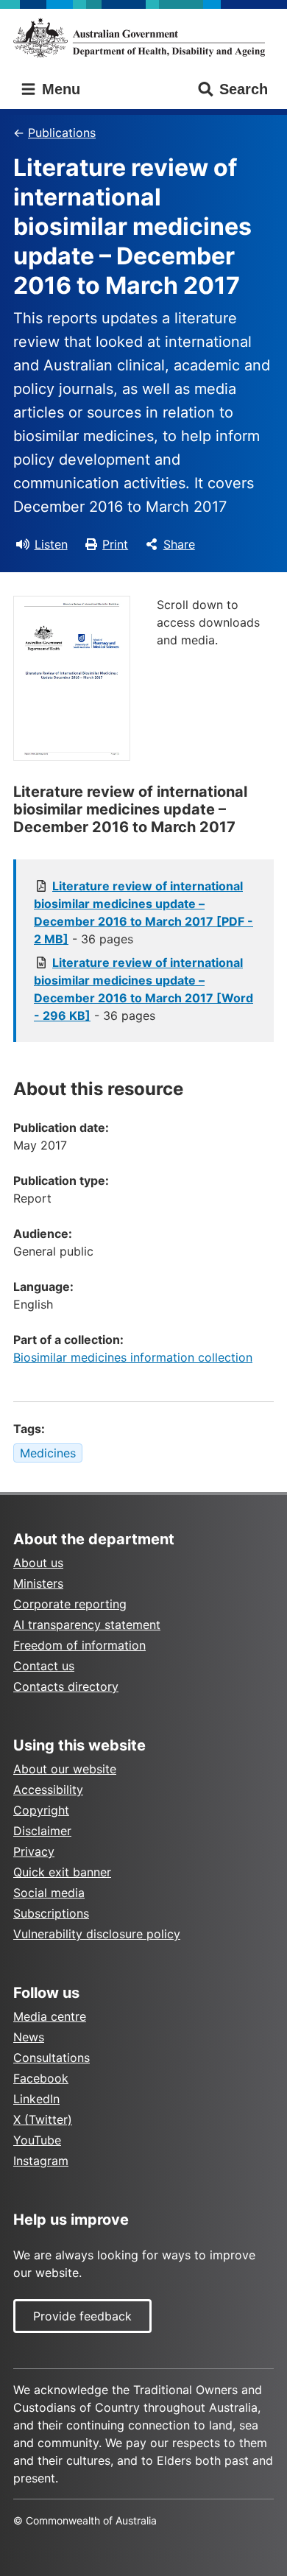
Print (115, 544)
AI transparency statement (87, 1625)
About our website (65, 1769)
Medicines (48, 1453)
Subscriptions (51, 1913)
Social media (49, 1893)
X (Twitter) (43, 2119)
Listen (51, 544)
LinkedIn (36, 2099)
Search (244, 89)
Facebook (41, 2078)
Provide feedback (82, 2316)
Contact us (44, 1666)
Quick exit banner (62, 1872)
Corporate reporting (70, 1604)
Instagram (41, 2161)
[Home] (143, 38)
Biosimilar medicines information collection (133, 1357)
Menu (59, 89)
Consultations (52, 2058)
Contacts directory (66, 1686)
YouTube (37, 2140)
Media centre (50, 2016)
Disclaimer (42, 1831)
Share (179, 544)
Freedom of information (79, 1645)
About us (38, 1563)
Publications (62, 133)
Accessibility (48, 1790)
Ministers (38, 1583)
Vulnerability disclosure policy (97, 1934)
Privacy (34, 1851)
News (29, 2037)
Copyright (41, 1810)
